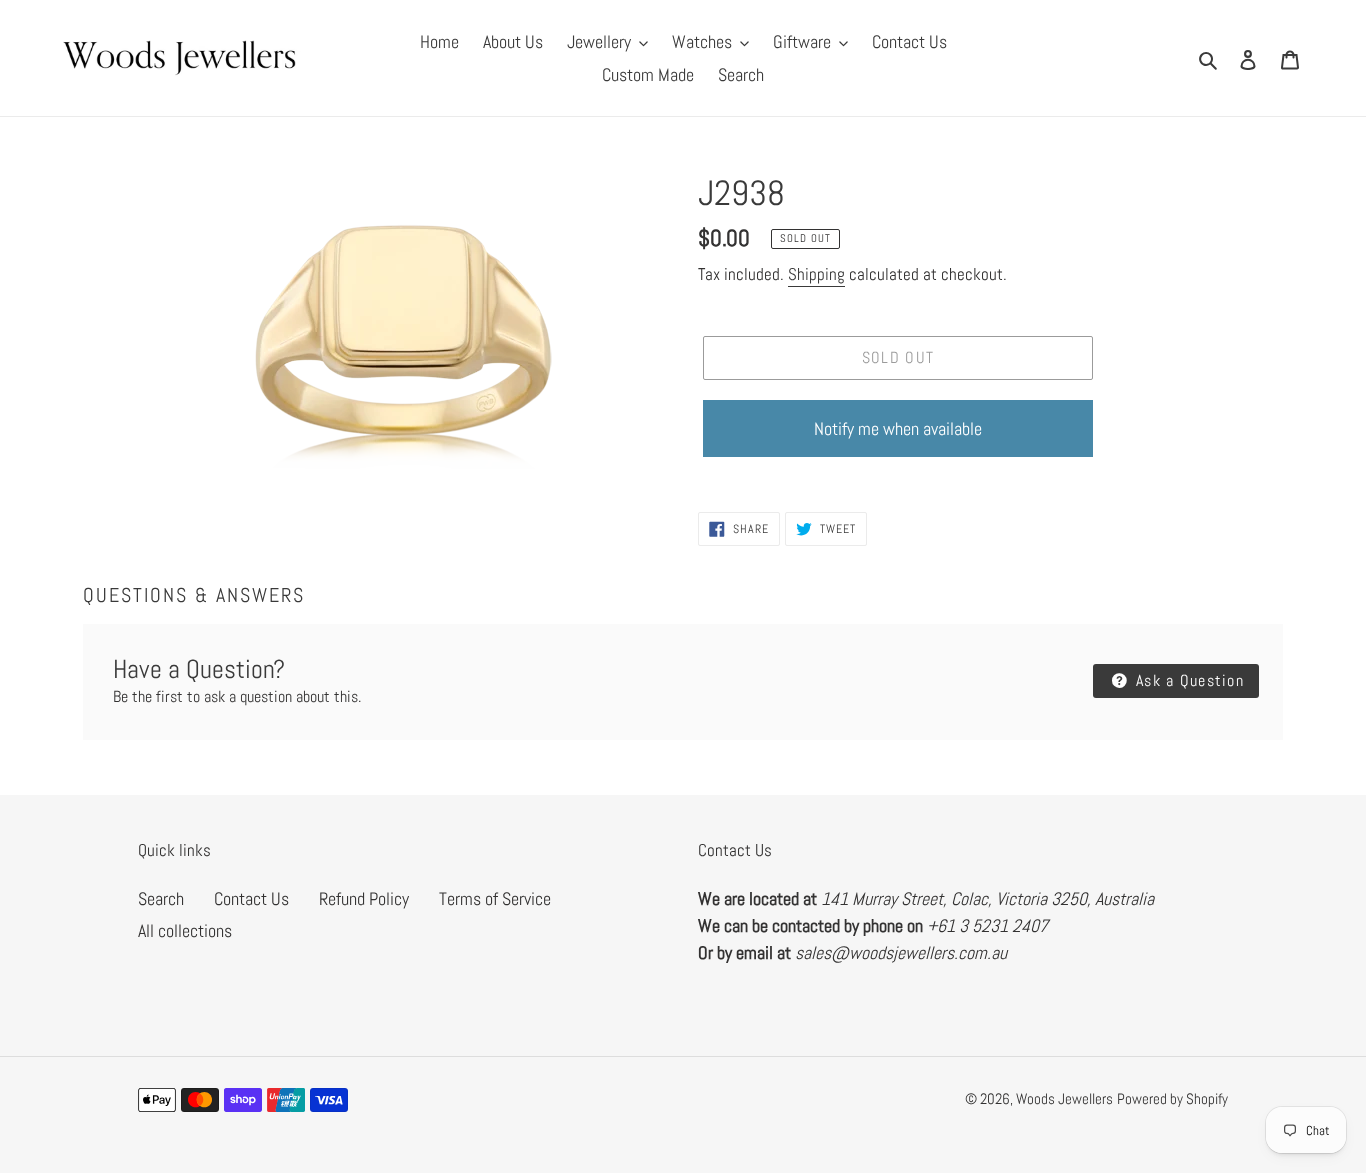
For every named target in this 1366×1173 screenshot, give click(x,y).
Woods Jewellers (1064, 1098)
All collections (185, 930)
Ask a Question (1187, 680)
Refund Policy (364, 898)
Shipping (816, 274)
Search (161, 898)
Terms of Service (495, 898)
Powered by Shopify (1172, 1098)
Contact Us (251, 898)
